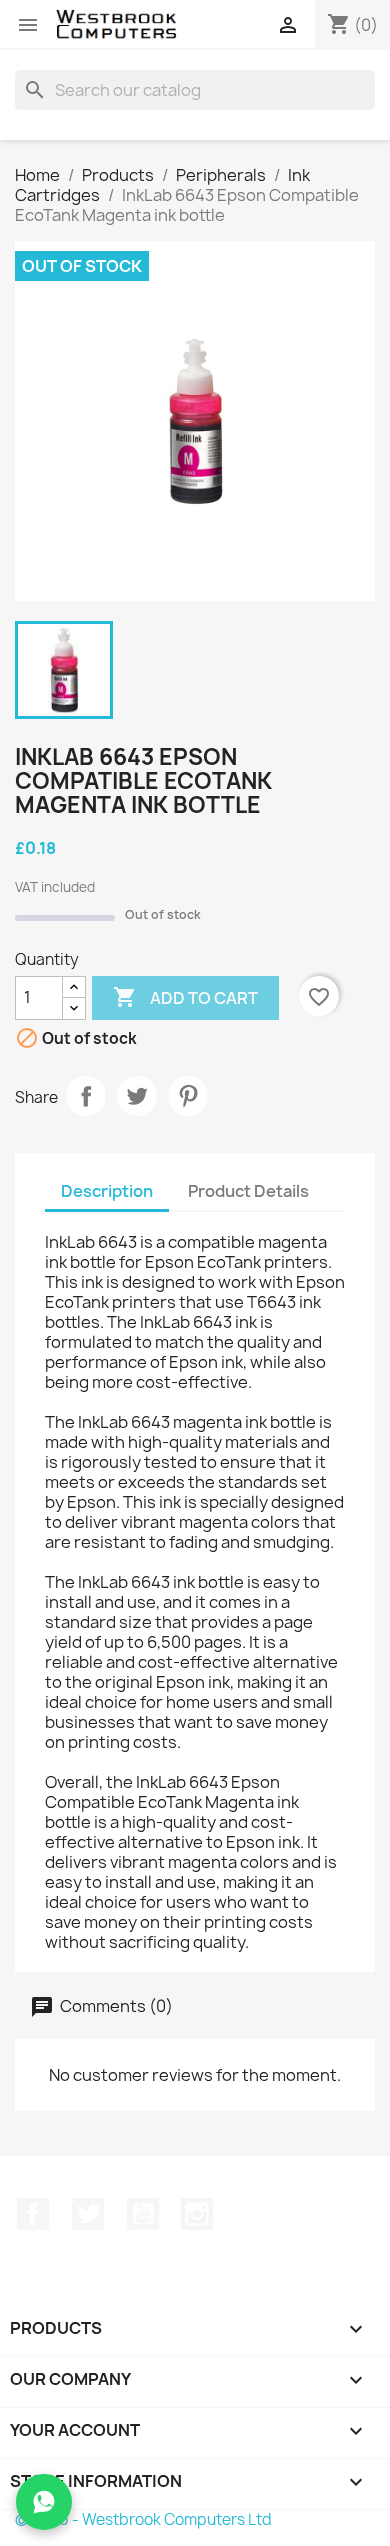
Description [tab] (107, 1191)
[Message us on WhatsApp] (44, 2502)
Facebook (33, 2214)
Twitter (88, 2214)
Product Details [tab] (248, 1191)
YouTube (143, 2214)
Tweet (137, 1096)
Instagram (197, 2214)
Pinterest (188, 1096)
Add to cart (185, 997)
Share (86, 1096)
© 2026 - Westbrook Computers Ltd (143, 2519)
